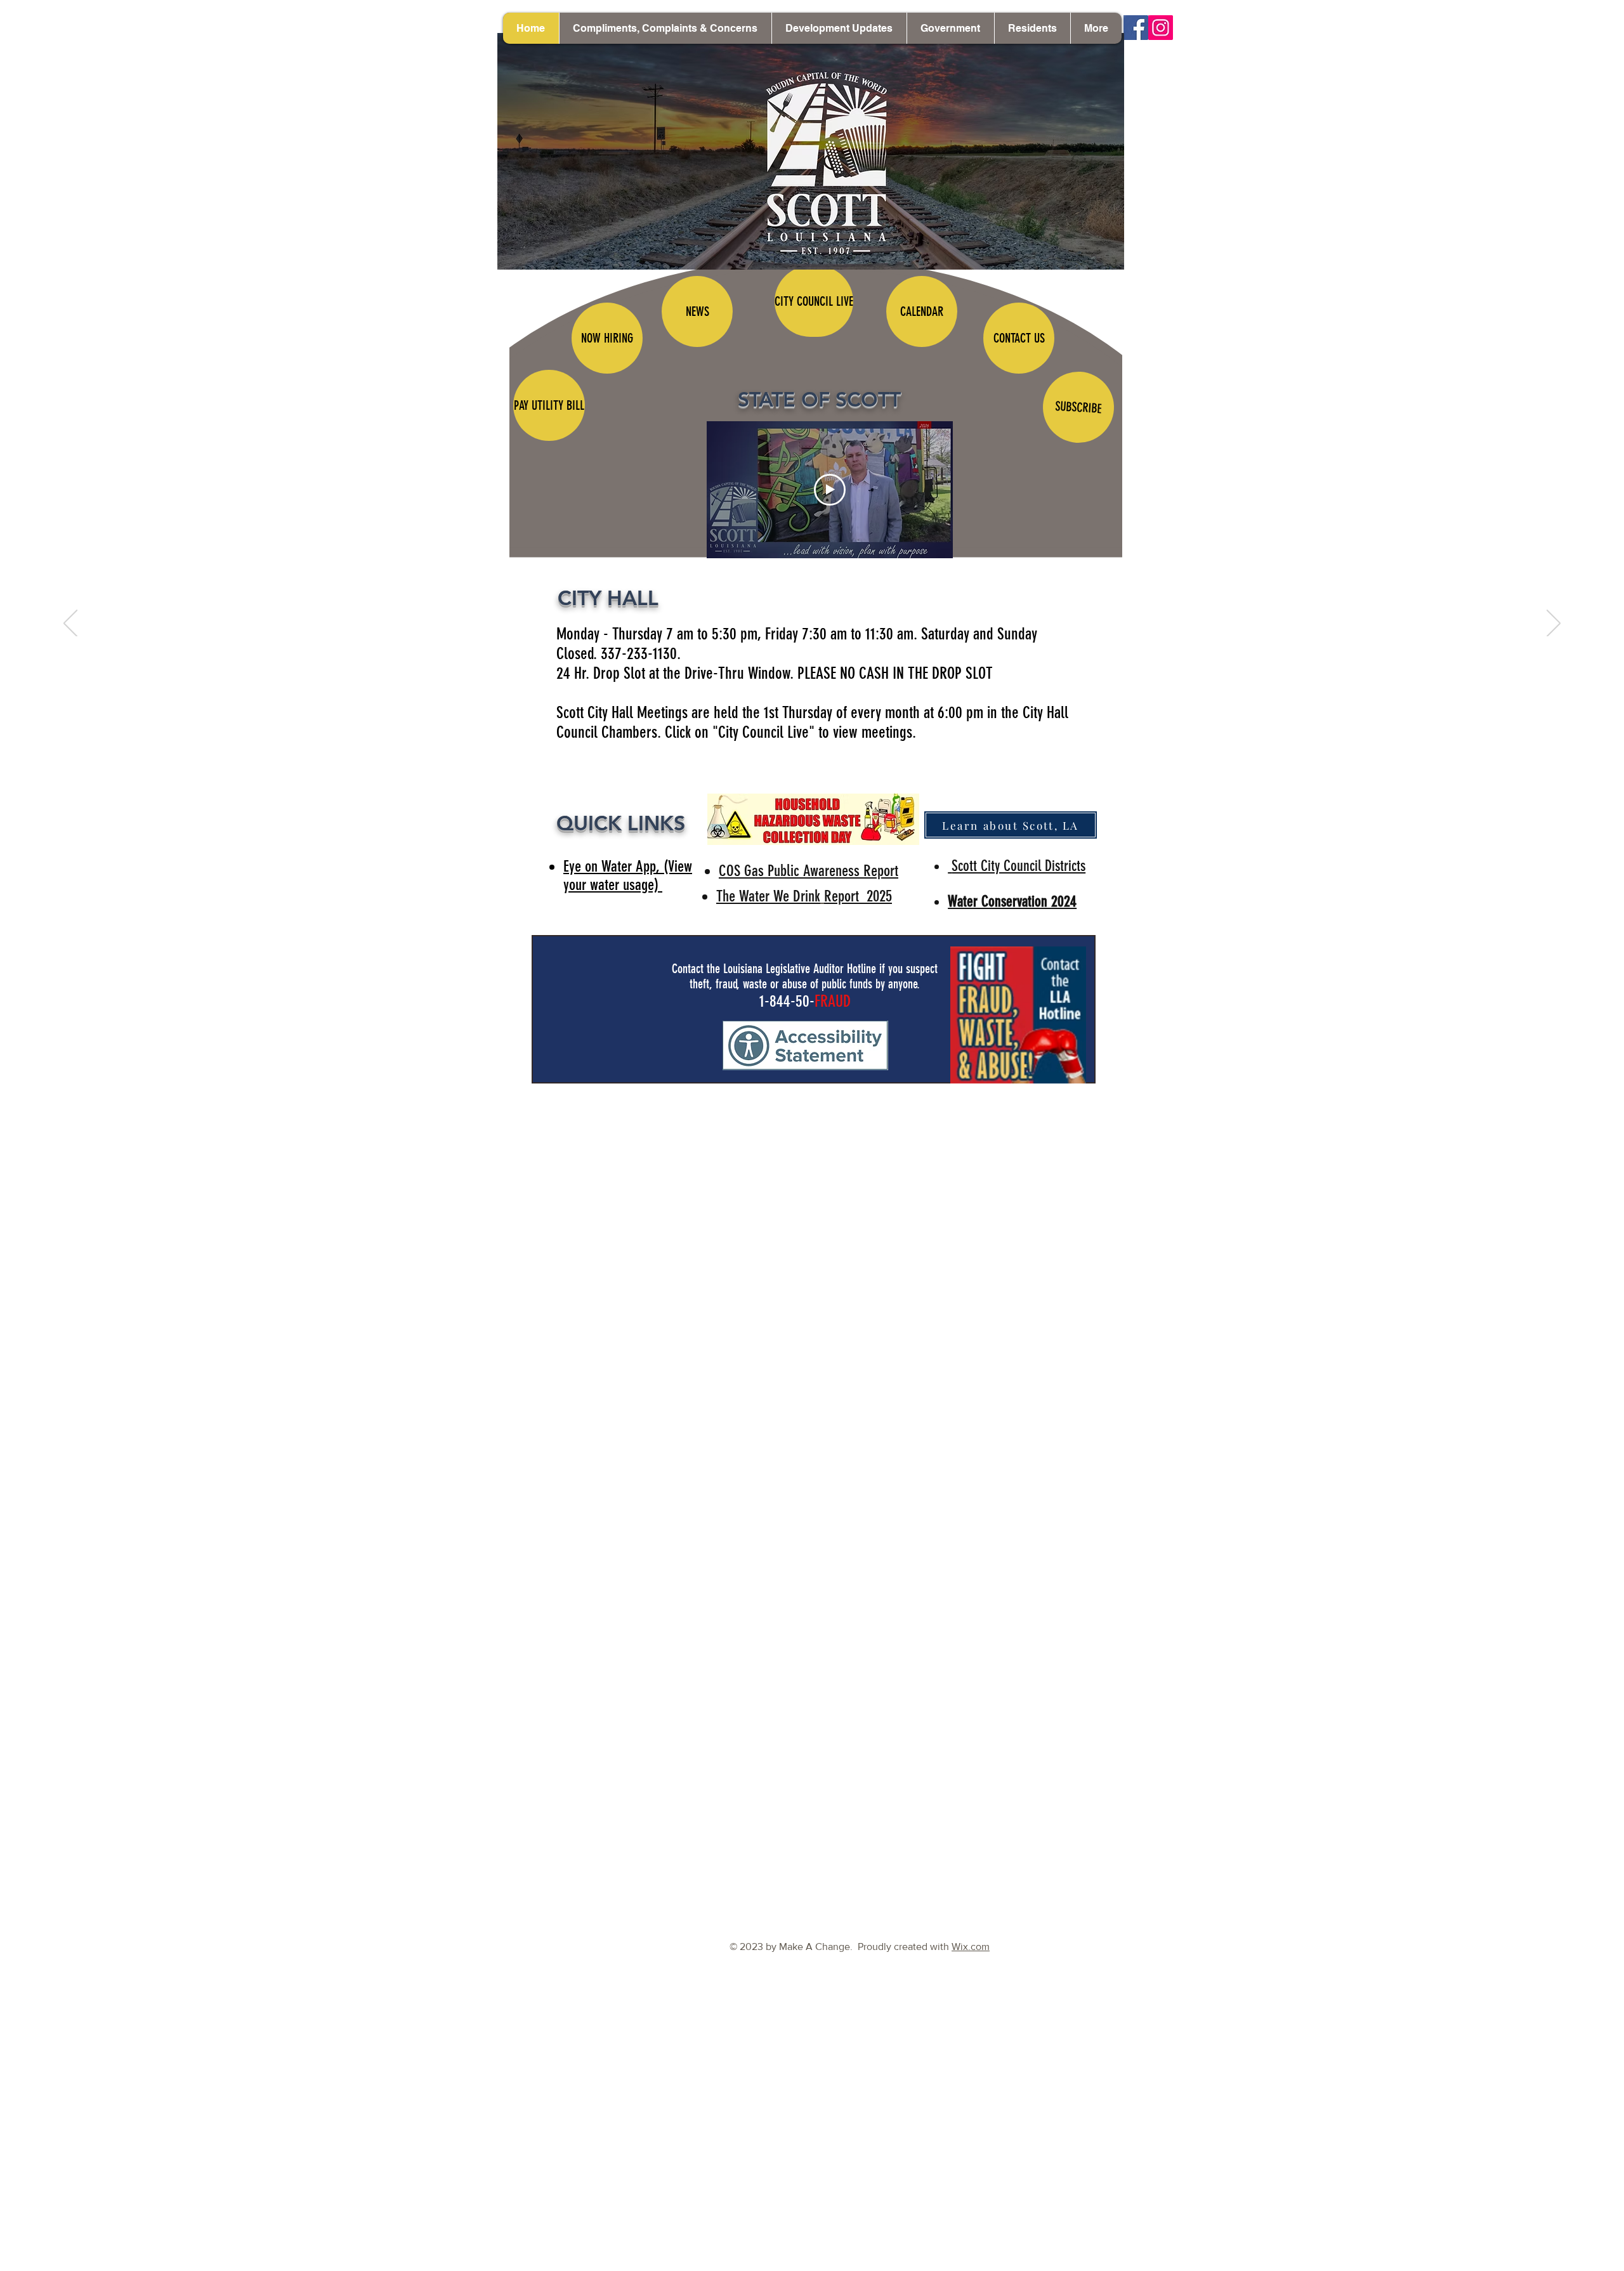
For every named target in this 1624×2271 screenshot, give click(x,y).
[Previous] (70, 624)
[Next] (1554, 624)
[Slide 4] (812, 1104)
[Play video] (830, 490)
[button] (839, 28)
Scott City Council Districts (1018, 866)
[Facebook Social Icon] (1136, 28)
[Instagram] (1161, 28)
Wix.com (971, 1947)
